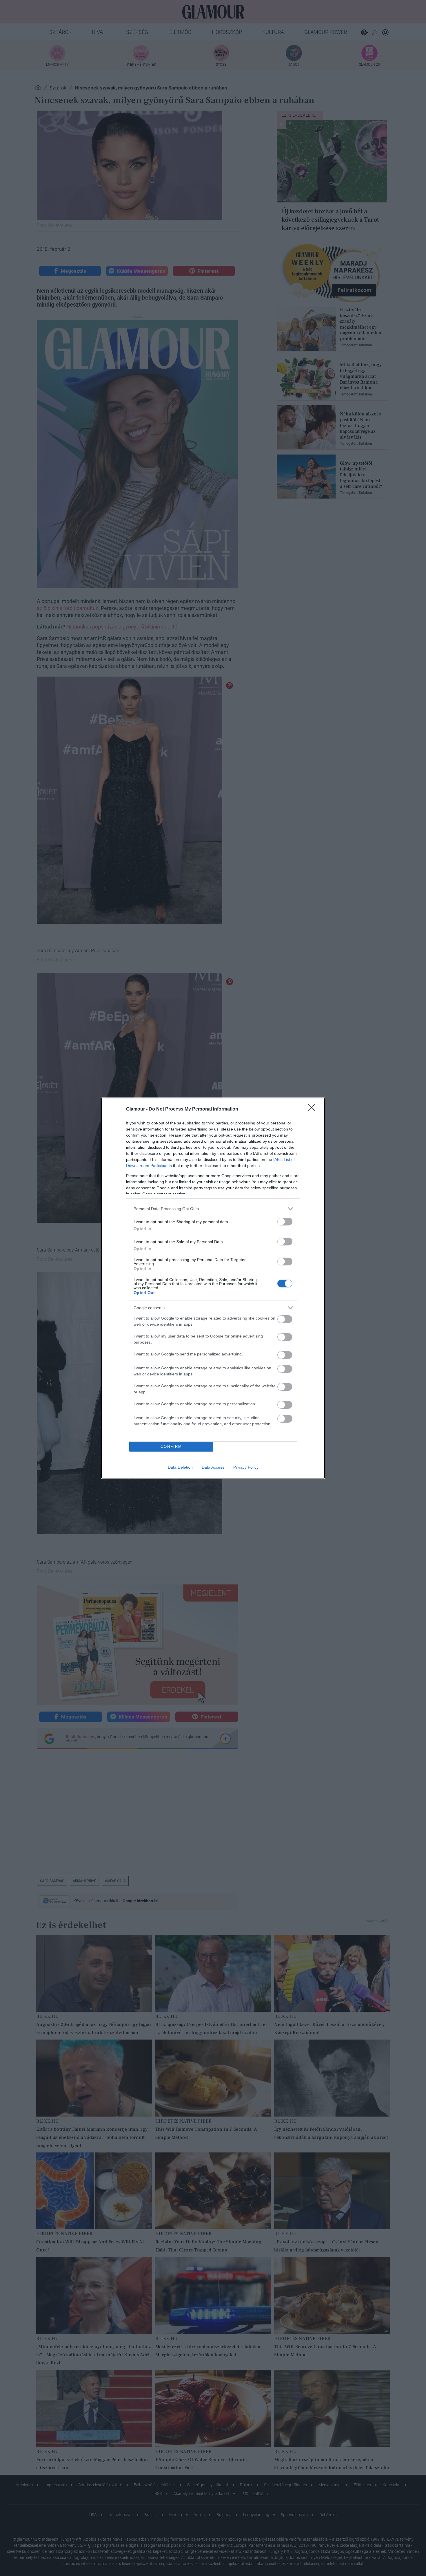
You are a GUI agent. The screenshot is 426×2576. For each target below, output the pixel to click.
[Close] (313, 1109)
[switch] (285, 1222)
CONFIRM (171, 1447)
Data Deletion (180, 1467)
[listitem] (213, 1209)
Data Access (213, 1467)
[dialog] (213, 1288)
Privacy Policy (246, 1467)
